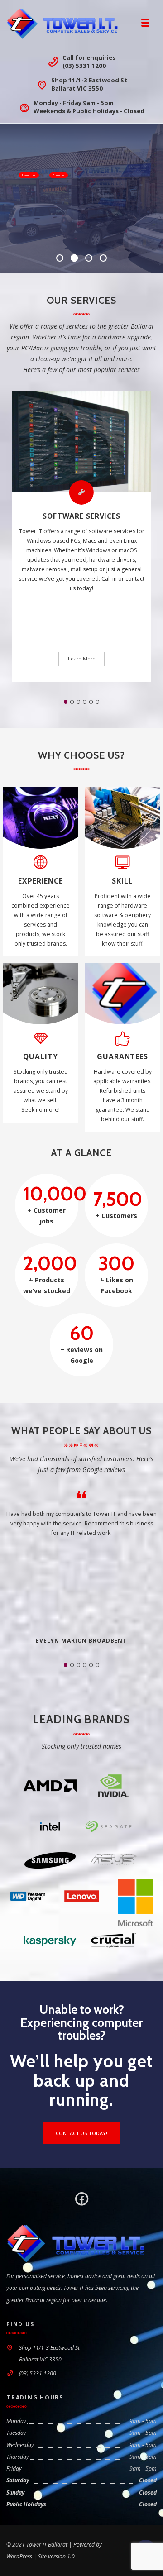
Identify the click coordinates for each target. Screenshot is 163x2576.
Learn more (29, 175)
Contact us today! (81, 2133)
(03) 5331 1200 (84, 66)
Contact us (59, 175)
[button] (66, 702)
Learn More (82, 659)
